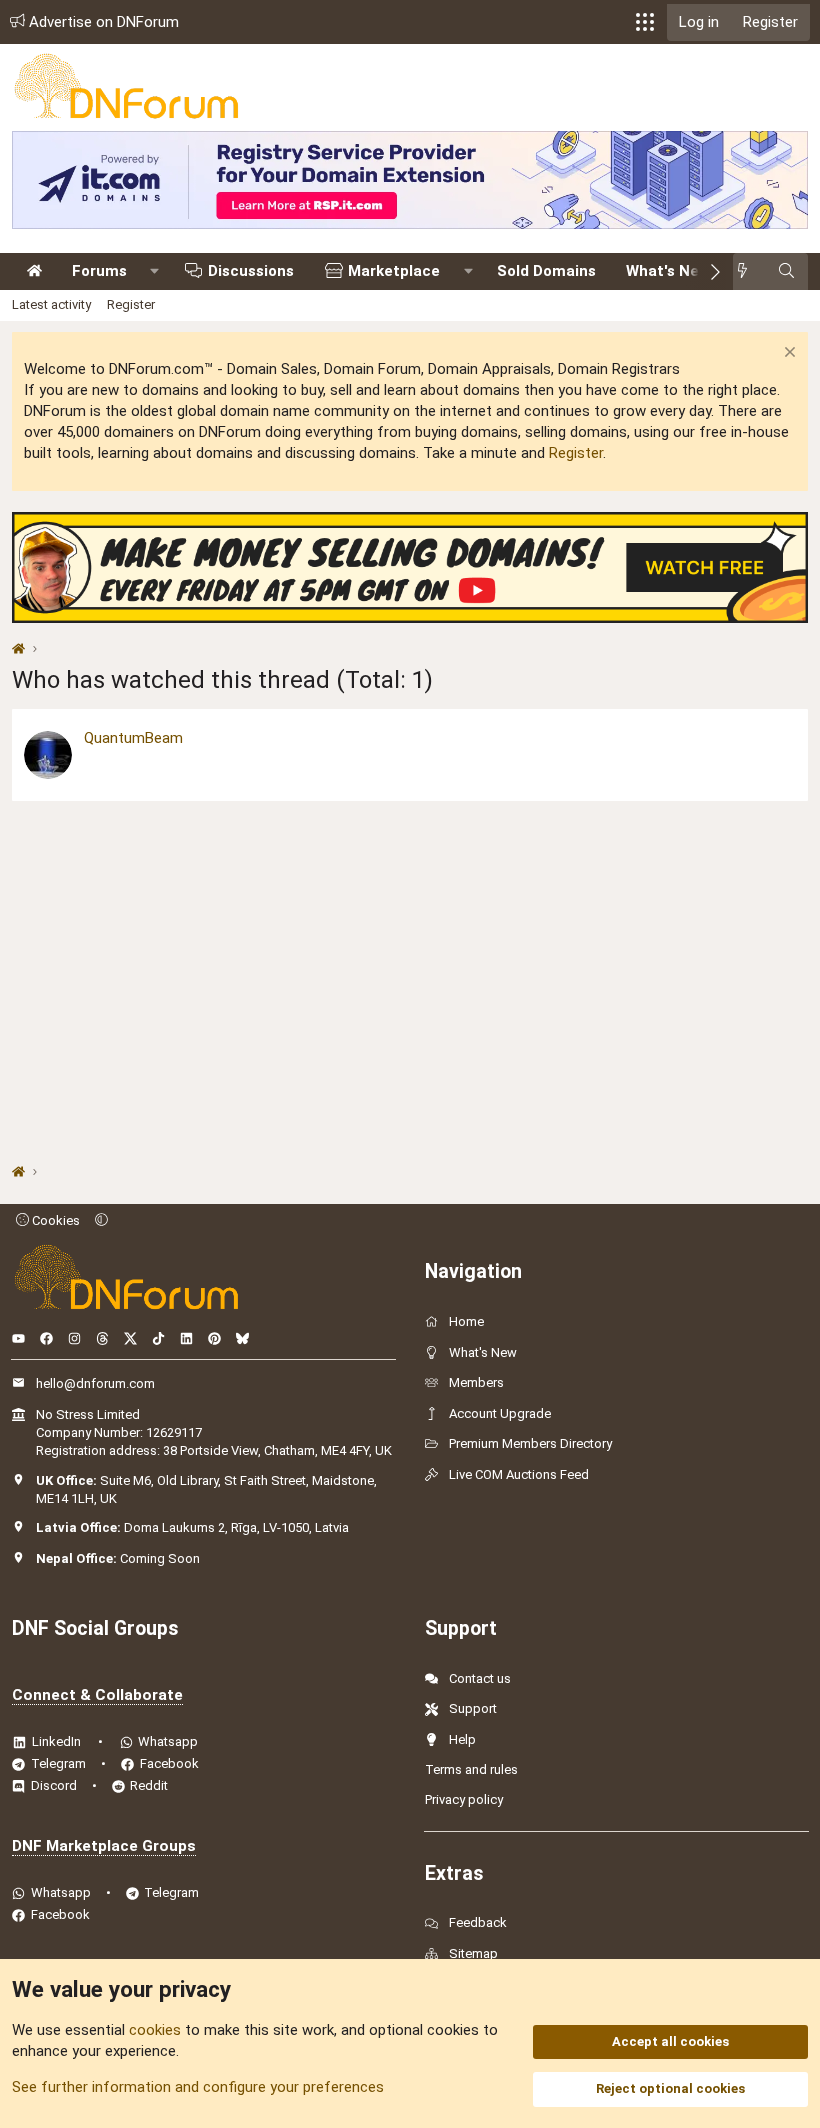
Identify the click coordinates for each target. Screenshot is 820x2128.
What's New (668, 271)
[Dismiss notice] (787, 354)
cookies (155, 2030)
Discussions (251, 271)
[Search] (786, 271)
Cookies (54, 1220)
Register (131, 304)
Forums (99, 271)
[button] (645, 22)
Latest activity (51, 304)
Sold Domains (546, 271)
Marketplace (394, 271)
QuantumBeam (133, 738)
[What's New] (748, 271)
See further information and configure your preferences (198, 2087)
